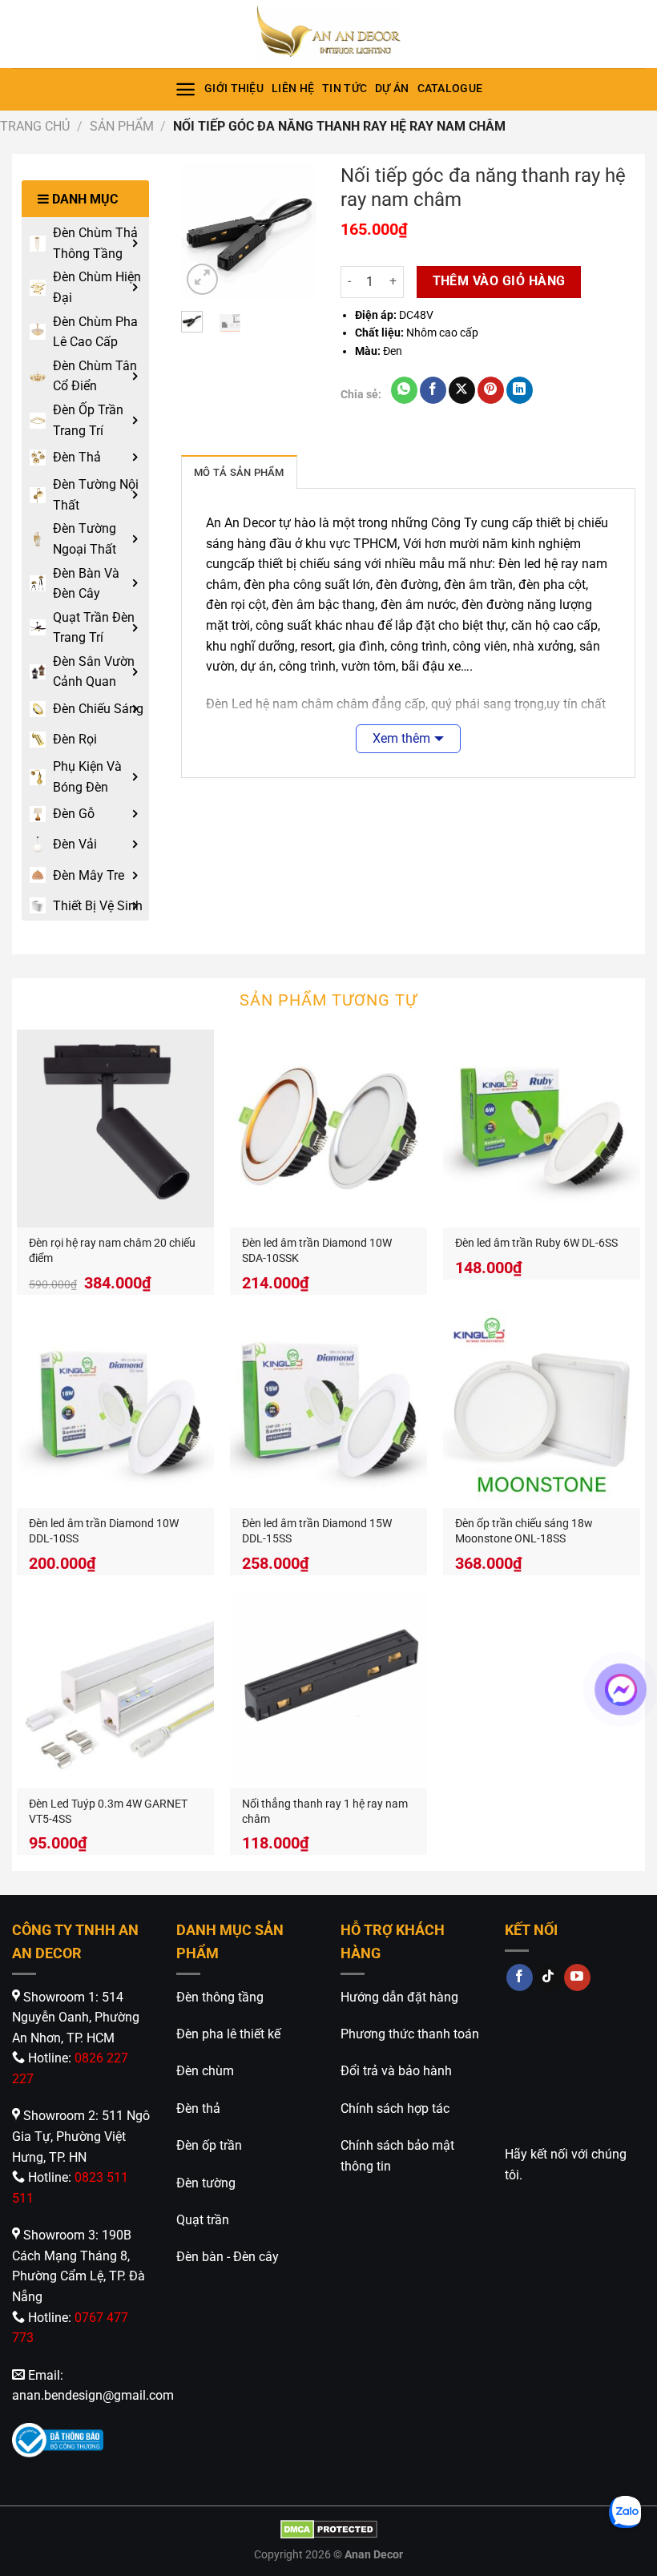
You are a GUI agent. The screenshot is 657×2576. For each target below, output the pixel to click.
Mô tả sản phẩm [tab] (239, 472)
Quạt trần (203, 2220)
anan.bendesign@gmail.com (93, 2395)
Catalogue (450, 89)
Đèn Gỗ (74, 814)
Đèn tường (206, 2183)
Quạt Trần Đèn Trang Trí (94, 628)
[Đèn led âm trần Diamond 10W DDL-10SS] (115, 1409)
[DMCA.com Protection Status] (329, 2529)
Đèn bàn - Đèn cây (228, 2257)
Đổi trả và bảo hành (396, 2071)
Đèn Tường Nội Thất (96, 495)
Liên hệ (293, 89)
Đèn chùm (205, 2071)
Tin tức (345, 89)
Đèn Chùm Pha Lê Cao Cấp (95, 332)
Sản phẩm (122, 126)
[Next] (293, 233)
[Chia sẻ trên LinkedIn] (520, 390)
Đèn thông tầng (220, 1997)
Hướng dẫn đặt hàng (399, 1997)
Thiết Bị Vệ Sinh (98, 906)
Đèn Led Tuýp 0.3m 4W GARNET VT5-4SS (108, 1812)
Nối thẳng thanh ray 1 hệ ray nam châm (325, 1812)
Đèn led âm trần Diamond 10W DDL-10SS (104, 1531)
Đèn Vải (75, 844)
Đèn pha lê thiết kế (228, 2034)
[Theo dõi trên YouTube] (577, 1977)
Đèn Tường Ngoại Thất (85, 539)
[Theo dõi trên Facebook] (520, 1977)
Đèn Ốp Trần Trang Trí (88, 420)
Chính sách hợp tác (395, 2108)
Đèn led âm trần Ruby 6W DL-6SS (536, 1243)
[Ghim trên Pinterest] (491, 390)
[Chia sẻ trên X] (462, 390)
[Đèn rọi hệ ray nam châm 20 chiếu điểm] (115, 1128)
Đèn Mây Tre (89, 875)
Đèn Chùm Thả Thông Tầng (95, 243)
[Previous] (204, 233)
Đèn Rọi (75, 739)
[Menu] (185, 89)
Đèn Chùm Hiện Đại (97, 287)
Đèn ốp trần (209, 2145)
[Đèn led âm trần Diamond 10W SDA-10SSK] (328, 1128)
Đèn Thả (77, 457)
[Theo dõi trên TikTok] (548, 1977)
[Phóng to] (202, 279)
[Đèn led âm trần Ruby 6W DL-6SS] (542, 1128)
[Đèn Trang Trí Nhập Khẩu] (328, 34)
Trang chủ (35, 126)
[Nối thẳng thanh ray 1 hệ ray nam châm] (328, 1689)
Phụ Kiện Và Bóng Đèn (87, 777)
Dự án (392, 89)
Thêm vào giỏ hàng (499, 281)
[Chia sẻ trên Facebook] (433, 390)
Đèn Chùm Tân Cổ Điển (95, 376)
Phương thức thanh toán (410, 2034)
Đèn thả (198, 2108)
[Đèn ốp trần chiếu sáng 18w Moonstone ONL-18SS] (542, 1409)
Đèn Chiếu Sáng (98, 709)
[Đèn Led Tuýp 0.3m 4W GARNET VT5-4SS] (115, 1689)
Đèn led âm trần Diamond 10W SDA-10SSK (317, 1251)
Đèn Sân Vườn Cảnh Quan (94, 672)
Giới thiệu (234, 89)
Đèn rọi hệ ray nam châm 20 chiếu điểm (112, 1251)
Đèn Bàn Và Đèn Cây (86, 584)
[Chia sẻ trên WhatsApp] (404, 390)
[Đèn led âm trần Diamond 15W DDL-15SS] (328, 1409)
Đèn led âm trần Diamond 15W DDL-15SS (317, 1531)
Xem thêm (401, 738)
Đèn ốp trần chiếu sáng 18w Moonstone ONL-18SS (524, 1531)
